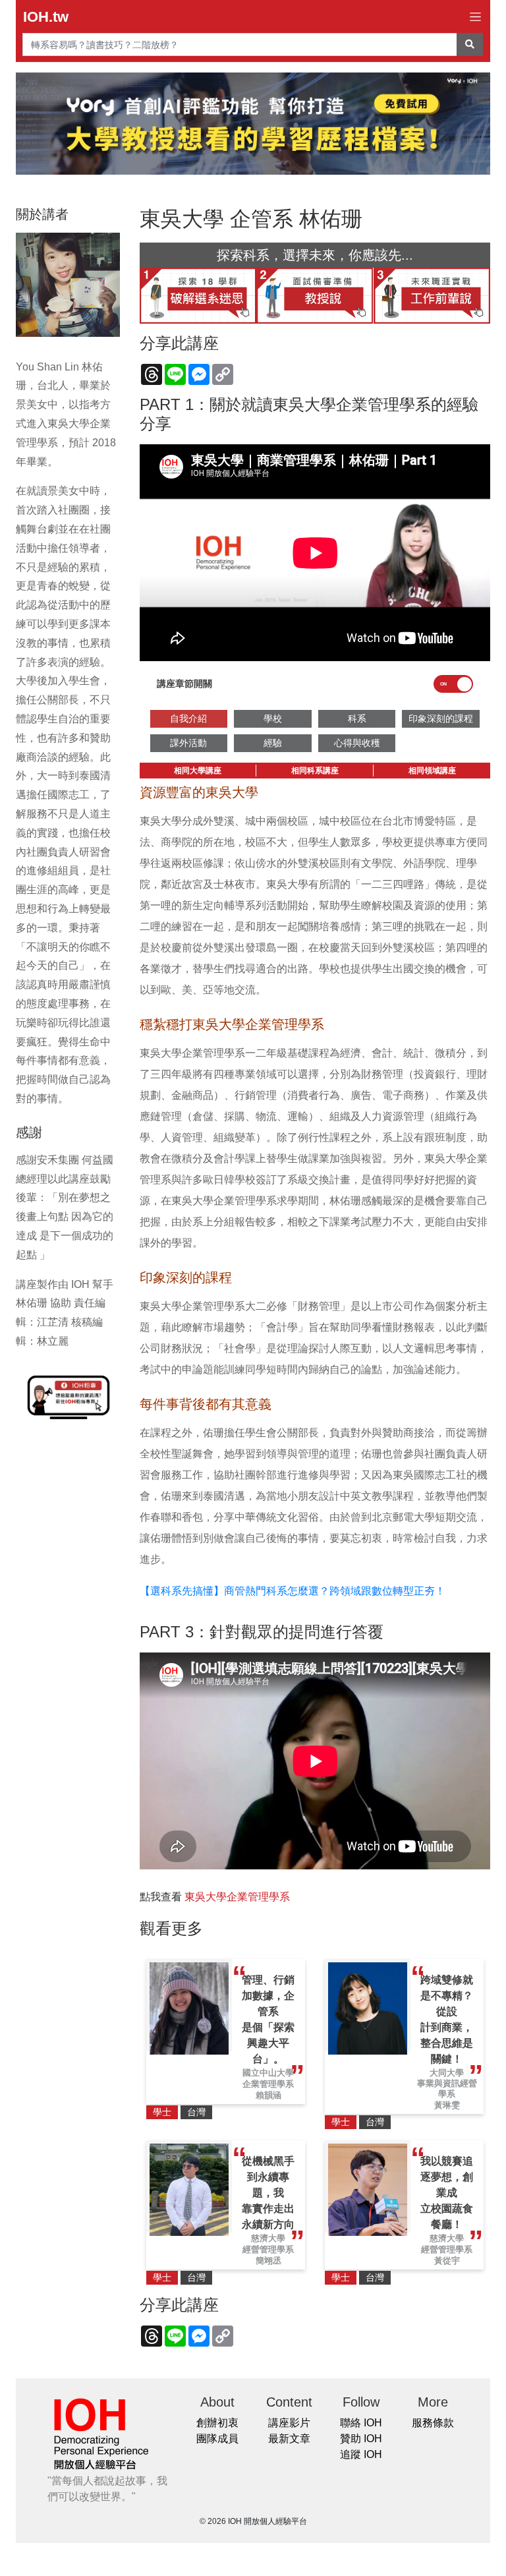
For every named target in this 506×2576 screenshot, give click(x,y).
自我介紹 (188, 718)
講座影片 (289, 2423)
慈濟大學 (268, 2238)
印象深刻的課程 (441, 718)
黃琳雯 (447, 2105)
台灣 (196, 2112)
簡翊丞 (268, 2261)
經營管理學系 (268, 2249)
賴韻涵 (268, 2095)
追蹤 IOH (361, 2454)
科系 (357, 718)
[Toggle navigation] (475, 17)
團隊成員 (217, 2439)
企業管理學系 (268, 2084)
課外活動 (188, 743)
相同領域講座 (432, 771)
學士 (162, 2112)
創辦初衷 (217, 2423)
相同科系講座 (315, 771)
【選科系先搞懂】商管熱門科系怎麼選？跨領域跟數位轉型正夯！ (293, 1591)
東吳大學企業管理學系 (237, 1897)
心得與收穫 (357, 743)
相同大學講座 (198, 771)
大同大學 (447, 2073)
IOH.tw (46, 17)
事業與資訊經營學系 (447, 2089)
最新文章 (289, 2439)
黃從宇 (447, 2261)
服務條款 (433, 2423)
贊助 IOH (361, 2439)
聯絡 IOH (361, 2423)
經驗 (273, 743)
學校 (273, 718)
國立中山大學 (268, 2073)
